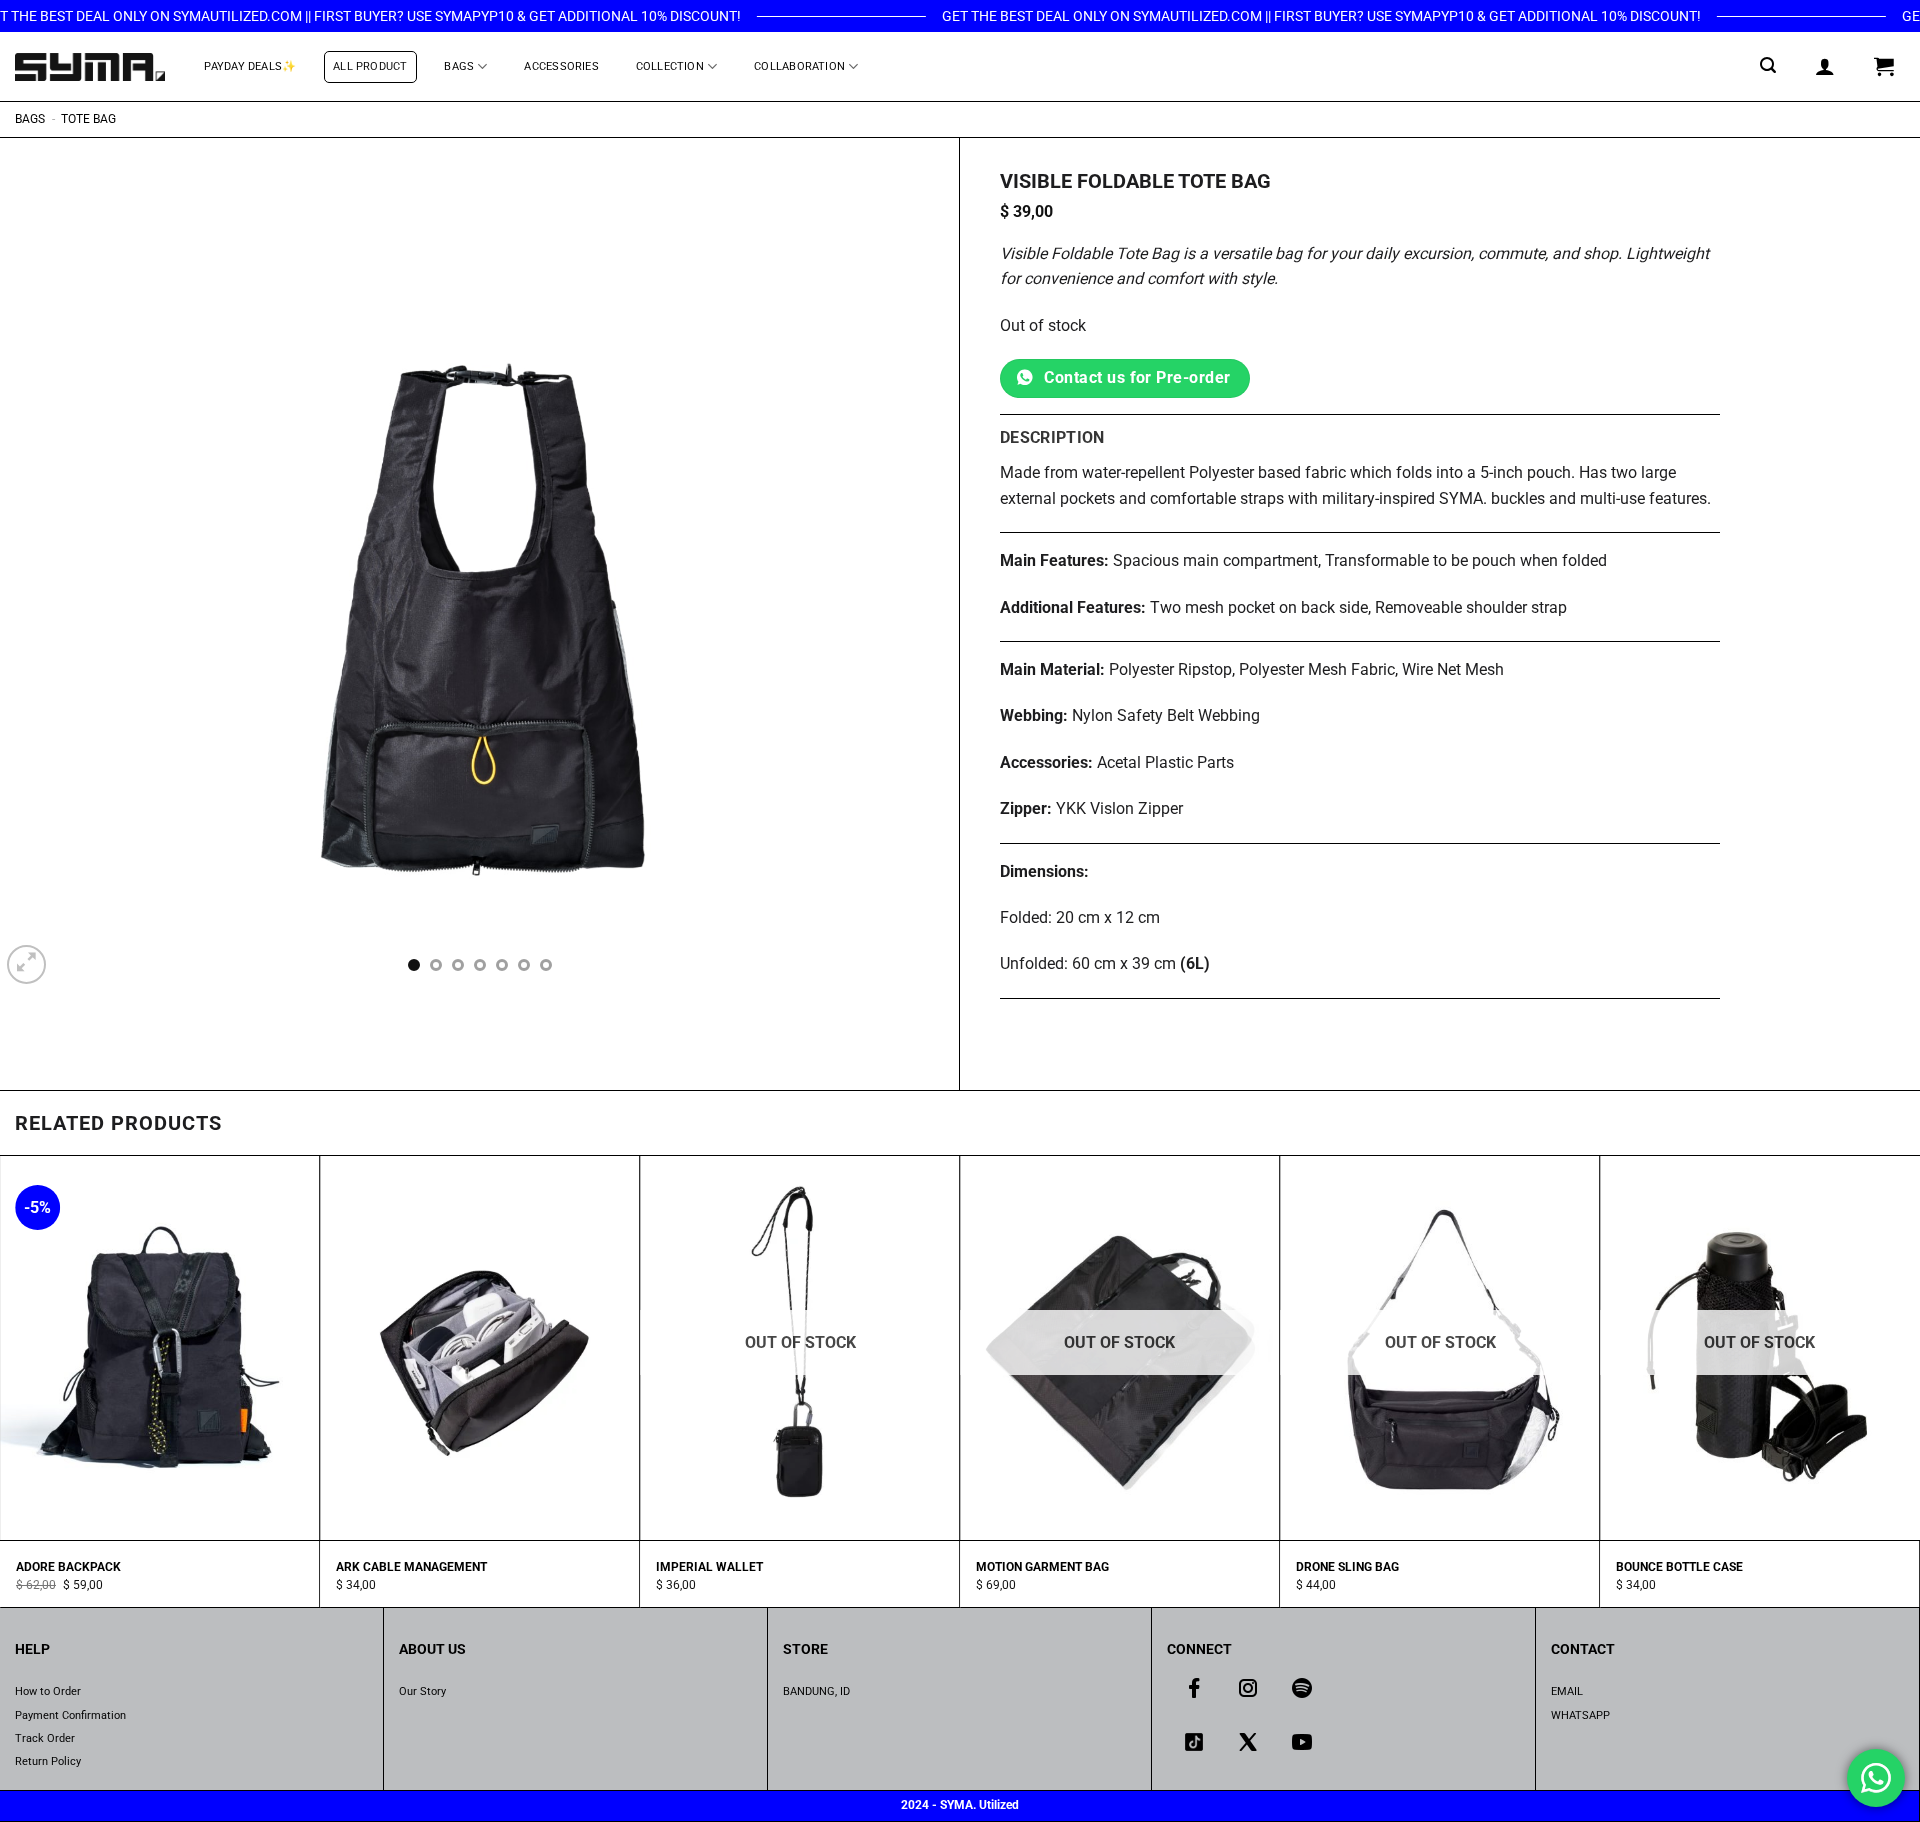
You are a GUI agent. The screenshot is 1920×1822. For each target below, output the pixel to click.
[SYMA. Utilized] (90, 66)
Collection (670, 66)
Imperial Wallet (709, 1567)
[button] (1768, 65)
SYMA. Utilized (979, 1805)
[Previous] (42, 614)
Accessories (561, 66)
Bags (459, 66)
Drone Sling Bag (1347, 1567)
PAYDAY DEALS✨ (250, 66)
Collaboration (799, 66)
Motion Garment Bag (1042, 1567)
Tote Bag (88, 119)
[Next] (917, 614)
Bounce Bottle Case (1679, 1567)
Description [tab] (1052, 437)
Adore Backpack (68, 1567)
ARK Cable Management (411, 1567)
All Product (370, 66)
